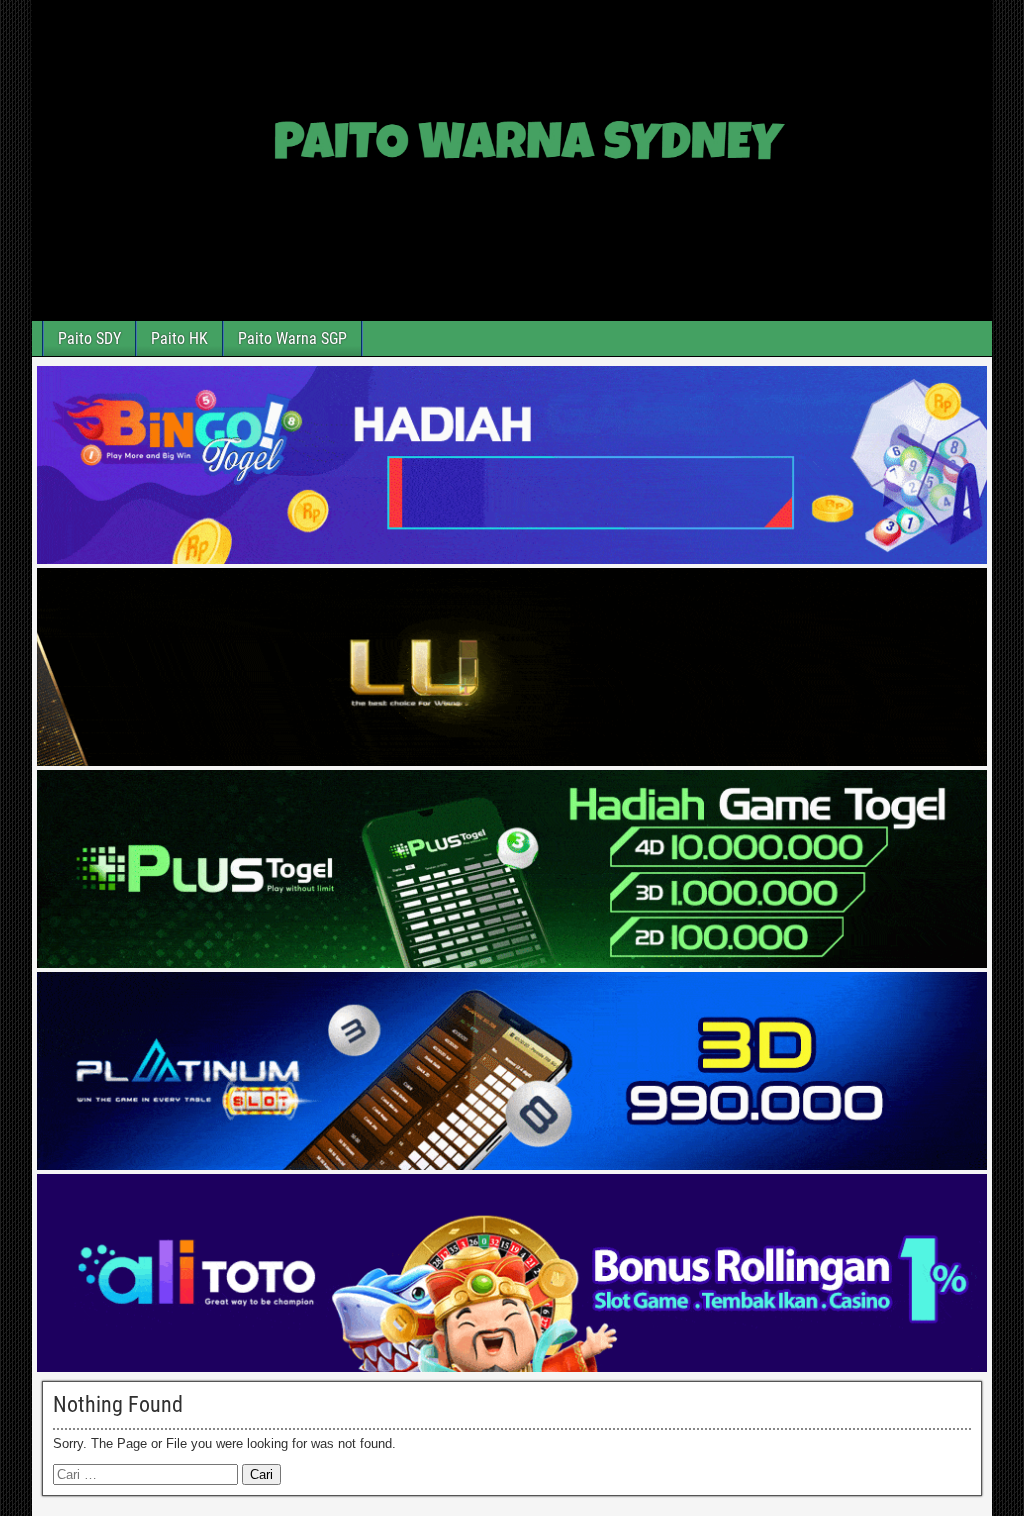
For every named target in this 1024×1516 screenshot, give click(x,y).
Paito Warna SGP (292, 338)
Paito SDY (89, 338)
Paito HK (179, 338)
